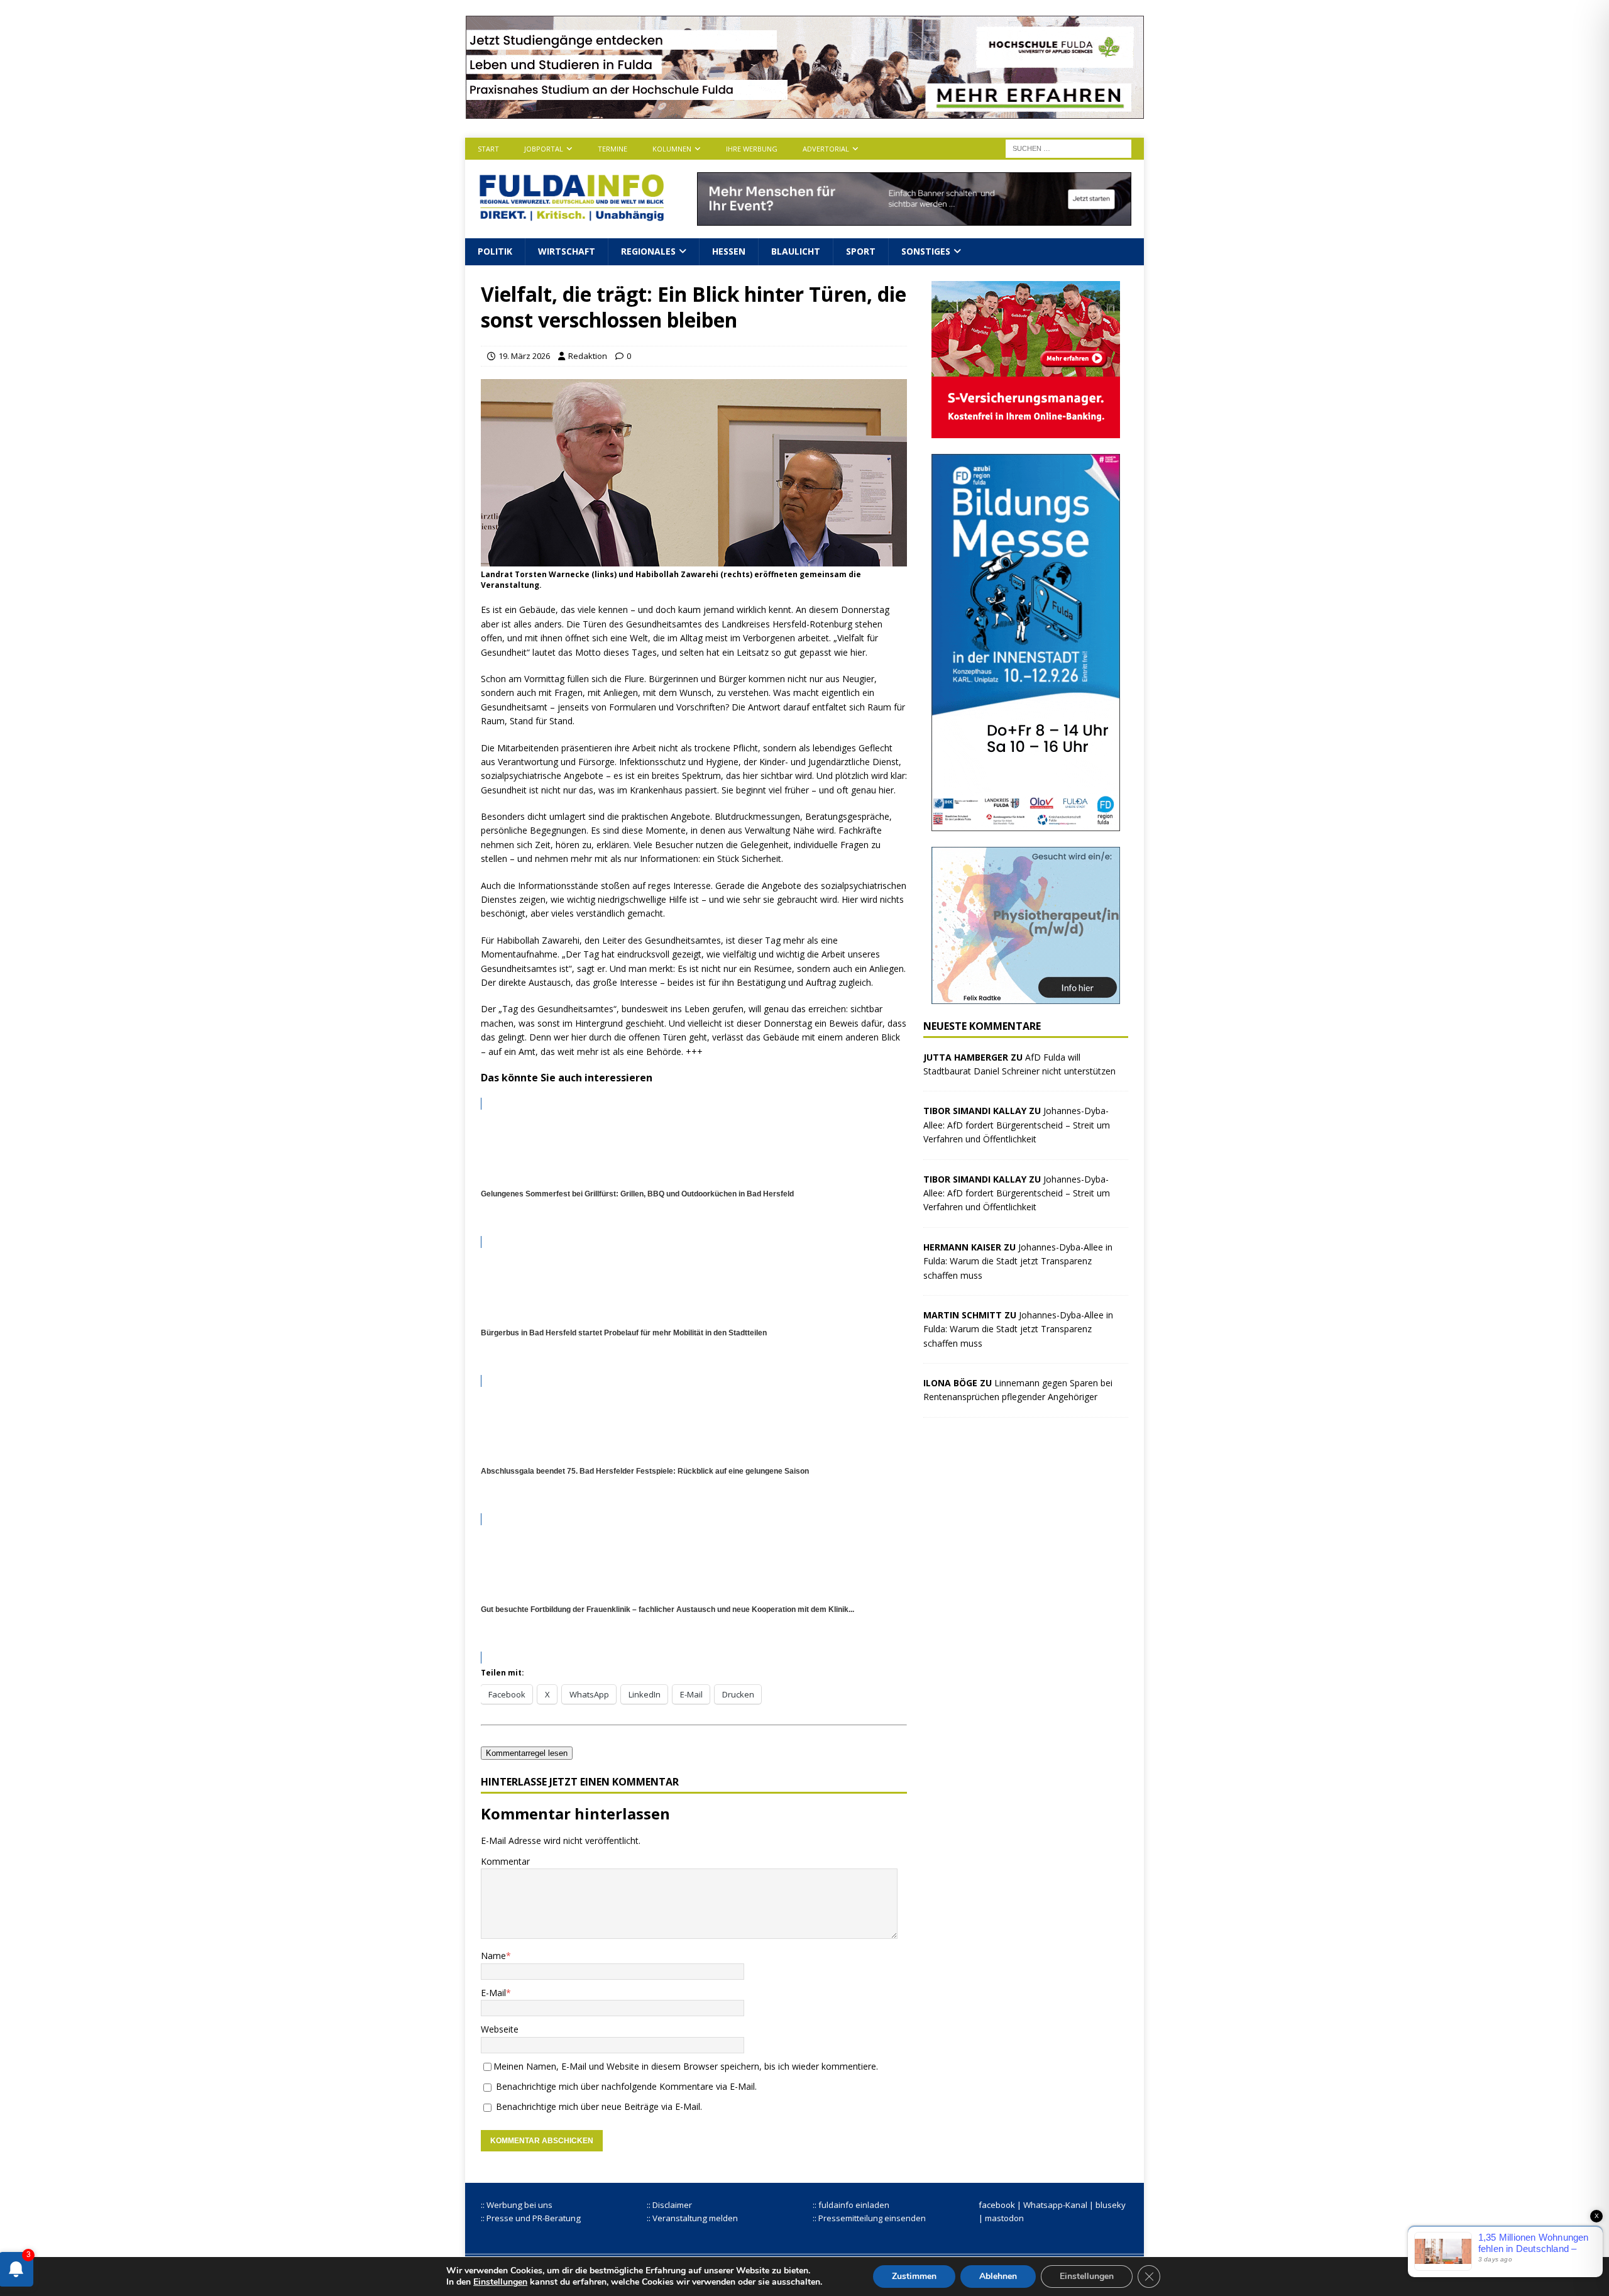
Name (493, 1956)
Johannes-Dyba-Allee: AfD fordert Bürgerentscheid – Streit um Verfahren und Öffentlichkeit (1017, 1125)
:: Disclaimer (669, 2205)
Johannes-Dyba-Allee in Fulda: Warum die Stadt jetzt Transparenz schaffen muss (1018, 1261)
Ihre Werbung (752, 149)
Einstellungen (500, 2282)
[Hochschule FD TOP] (805, 112)
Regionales (648, 251)
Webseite (500, 2029)
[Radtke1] (1026, 996)
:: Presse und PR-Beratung (531, 2218)
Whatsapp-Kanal (1055, 2205)
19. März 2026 (524, 356)
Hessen (729, 251)
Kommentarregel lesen (527, 1753)
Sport (861, 251)
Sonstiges (926, 251)
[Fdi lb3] (914, 218)
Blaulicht (796, 251)
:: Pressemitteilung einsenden (869, 2218)
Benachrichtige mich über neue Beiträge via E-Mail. (599, 2106)
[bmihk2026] (1026, 823)
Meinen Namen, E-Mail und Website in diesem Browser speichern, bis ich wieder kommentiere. (686, 2066)
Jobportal (544, 149)
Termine (612, 149)
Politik (495, 251)
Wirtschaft (567, 251)
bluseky (1111, 2205)
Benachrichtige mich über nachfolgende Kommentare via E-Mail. (626, 2086)
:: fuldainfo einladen (851, 2205)
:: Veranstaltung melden (692, 2218)
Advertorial (826, 149)
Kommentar (505, 1861)
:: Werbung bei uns (517, 2205)
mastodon (1004, 2218)
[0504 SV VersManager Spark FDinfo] (1026, 430)
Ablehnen (998, 2276)
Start (488, 149)
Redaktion (588, 356)
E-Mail (493, 1993)
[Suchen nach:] (1068, 147)
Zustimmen (914, 2276)
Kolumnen (672, 149)
